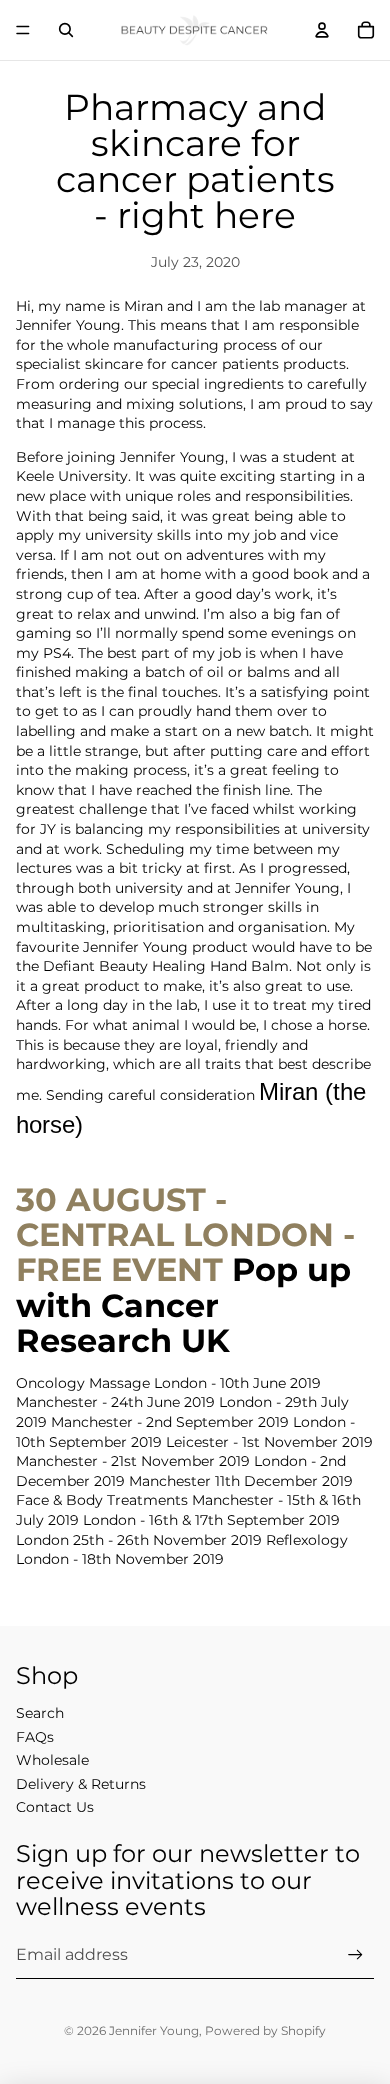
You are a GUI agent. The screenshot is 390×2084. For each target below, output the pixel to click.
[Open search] (66, 30)
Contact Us (55, 1807)
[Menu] (23, 30)
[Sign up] (355, 1954)
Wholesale (52, 1760)
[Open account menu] (322, 30)
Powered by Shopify (265, 2030)
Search (40, 1713)
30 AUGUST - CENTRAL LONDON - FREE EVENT (185, 1234)
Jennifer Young (154, 2030)
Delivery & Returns (81, 1784)
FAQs (35, 1737)
